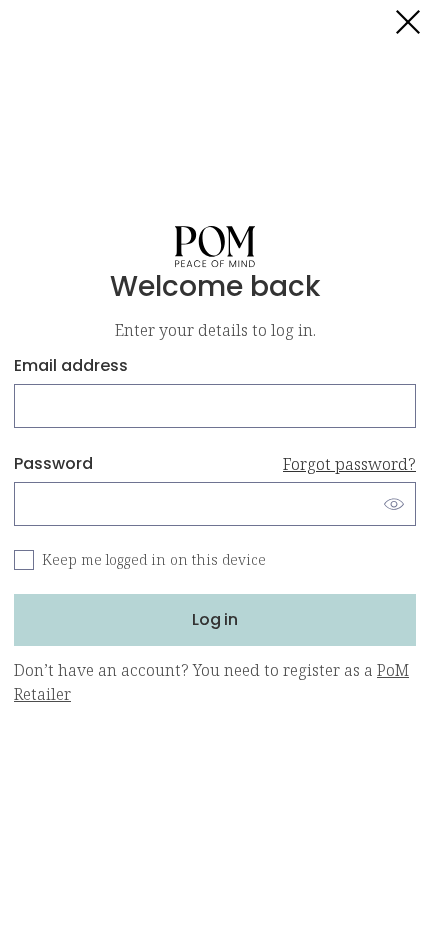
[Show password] (394, 504)
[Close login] (408, 22)
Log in (215, 619)
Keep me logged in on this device (154, 559)
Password (215, 463)
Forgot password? (349, 464)
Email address (71, 365)
